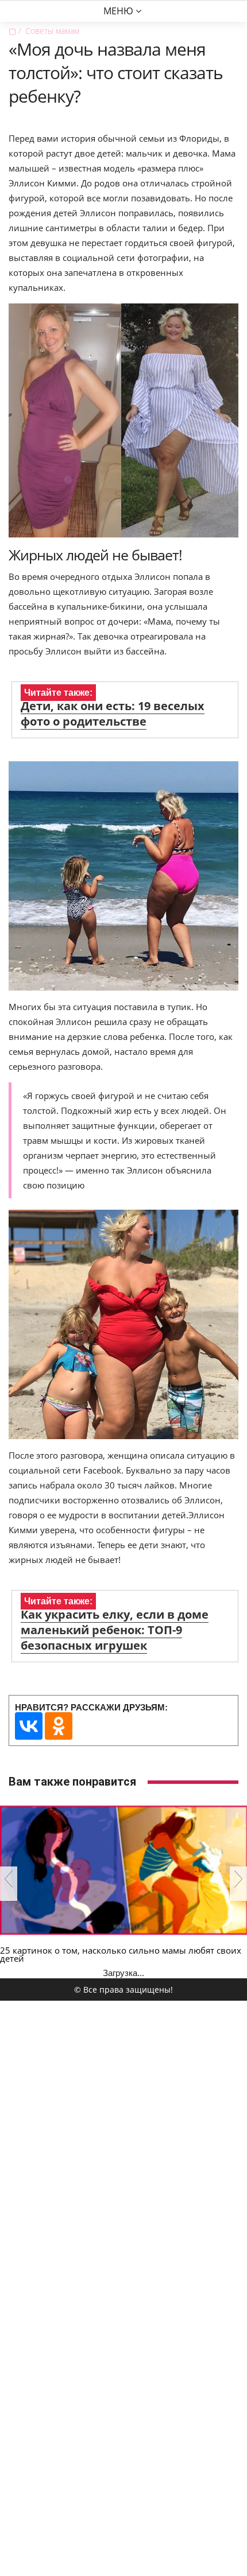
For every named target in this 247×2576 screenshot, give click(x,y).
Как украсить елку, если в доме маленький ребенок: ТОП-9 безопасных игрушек (115, 1630)
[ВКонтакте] (29, 1726)
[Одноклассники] (59, 1726)
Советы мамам (52, 31)
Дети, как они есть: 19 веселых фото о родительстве (113, 714)
